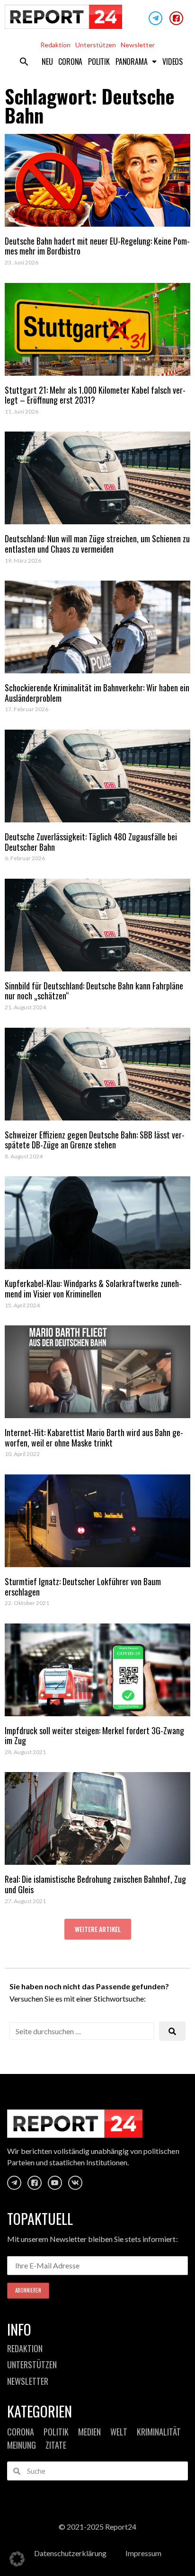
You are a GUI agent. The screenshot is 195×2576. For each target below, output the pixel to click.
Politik (99, 62)
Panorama (131, 62)
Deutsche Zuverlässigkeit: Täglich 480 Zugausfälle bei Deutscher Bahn (91, 842)
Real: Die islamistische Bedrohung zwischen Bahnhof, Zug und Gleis (95, 1884)
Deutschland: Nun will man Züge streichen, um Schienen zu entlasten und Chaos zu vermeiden (97, 544)
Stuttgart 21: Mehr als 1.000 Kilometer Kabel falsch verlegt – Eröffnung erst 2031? (95, 395)
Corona (70, 62)
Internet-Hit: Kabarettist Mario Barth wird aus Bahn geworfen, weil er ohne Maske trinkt (94, 1438)
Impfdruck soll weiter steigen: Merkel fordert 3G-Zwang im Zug (94, 1736)
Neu (47, 62)
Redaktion (55, 45)
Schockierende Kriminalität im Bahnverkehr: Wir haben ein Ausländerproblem (97, 693)
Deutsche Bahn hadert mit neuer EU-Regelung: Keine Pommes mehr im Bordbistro (97, 246)
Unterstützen (96, 45)
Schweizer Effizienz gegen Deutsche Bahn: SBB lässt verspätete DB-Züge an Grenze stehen (95, 1140)
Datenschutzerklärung (70, 2553)
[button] (24, 62)
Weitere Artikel (98, 1929)
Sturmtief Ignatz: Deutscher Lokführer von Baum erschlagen (83, 1587)
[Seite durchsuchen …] (82, 2031)
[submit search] (172, 2031)
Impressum (143, 2553)
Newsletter (138, 45)
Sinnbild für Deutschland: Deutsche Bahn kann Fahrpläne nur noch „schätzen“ (94, 991)
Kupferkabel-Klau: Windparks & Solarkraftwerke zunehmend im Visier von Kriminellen (93, 1288)
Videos (173, 62)
